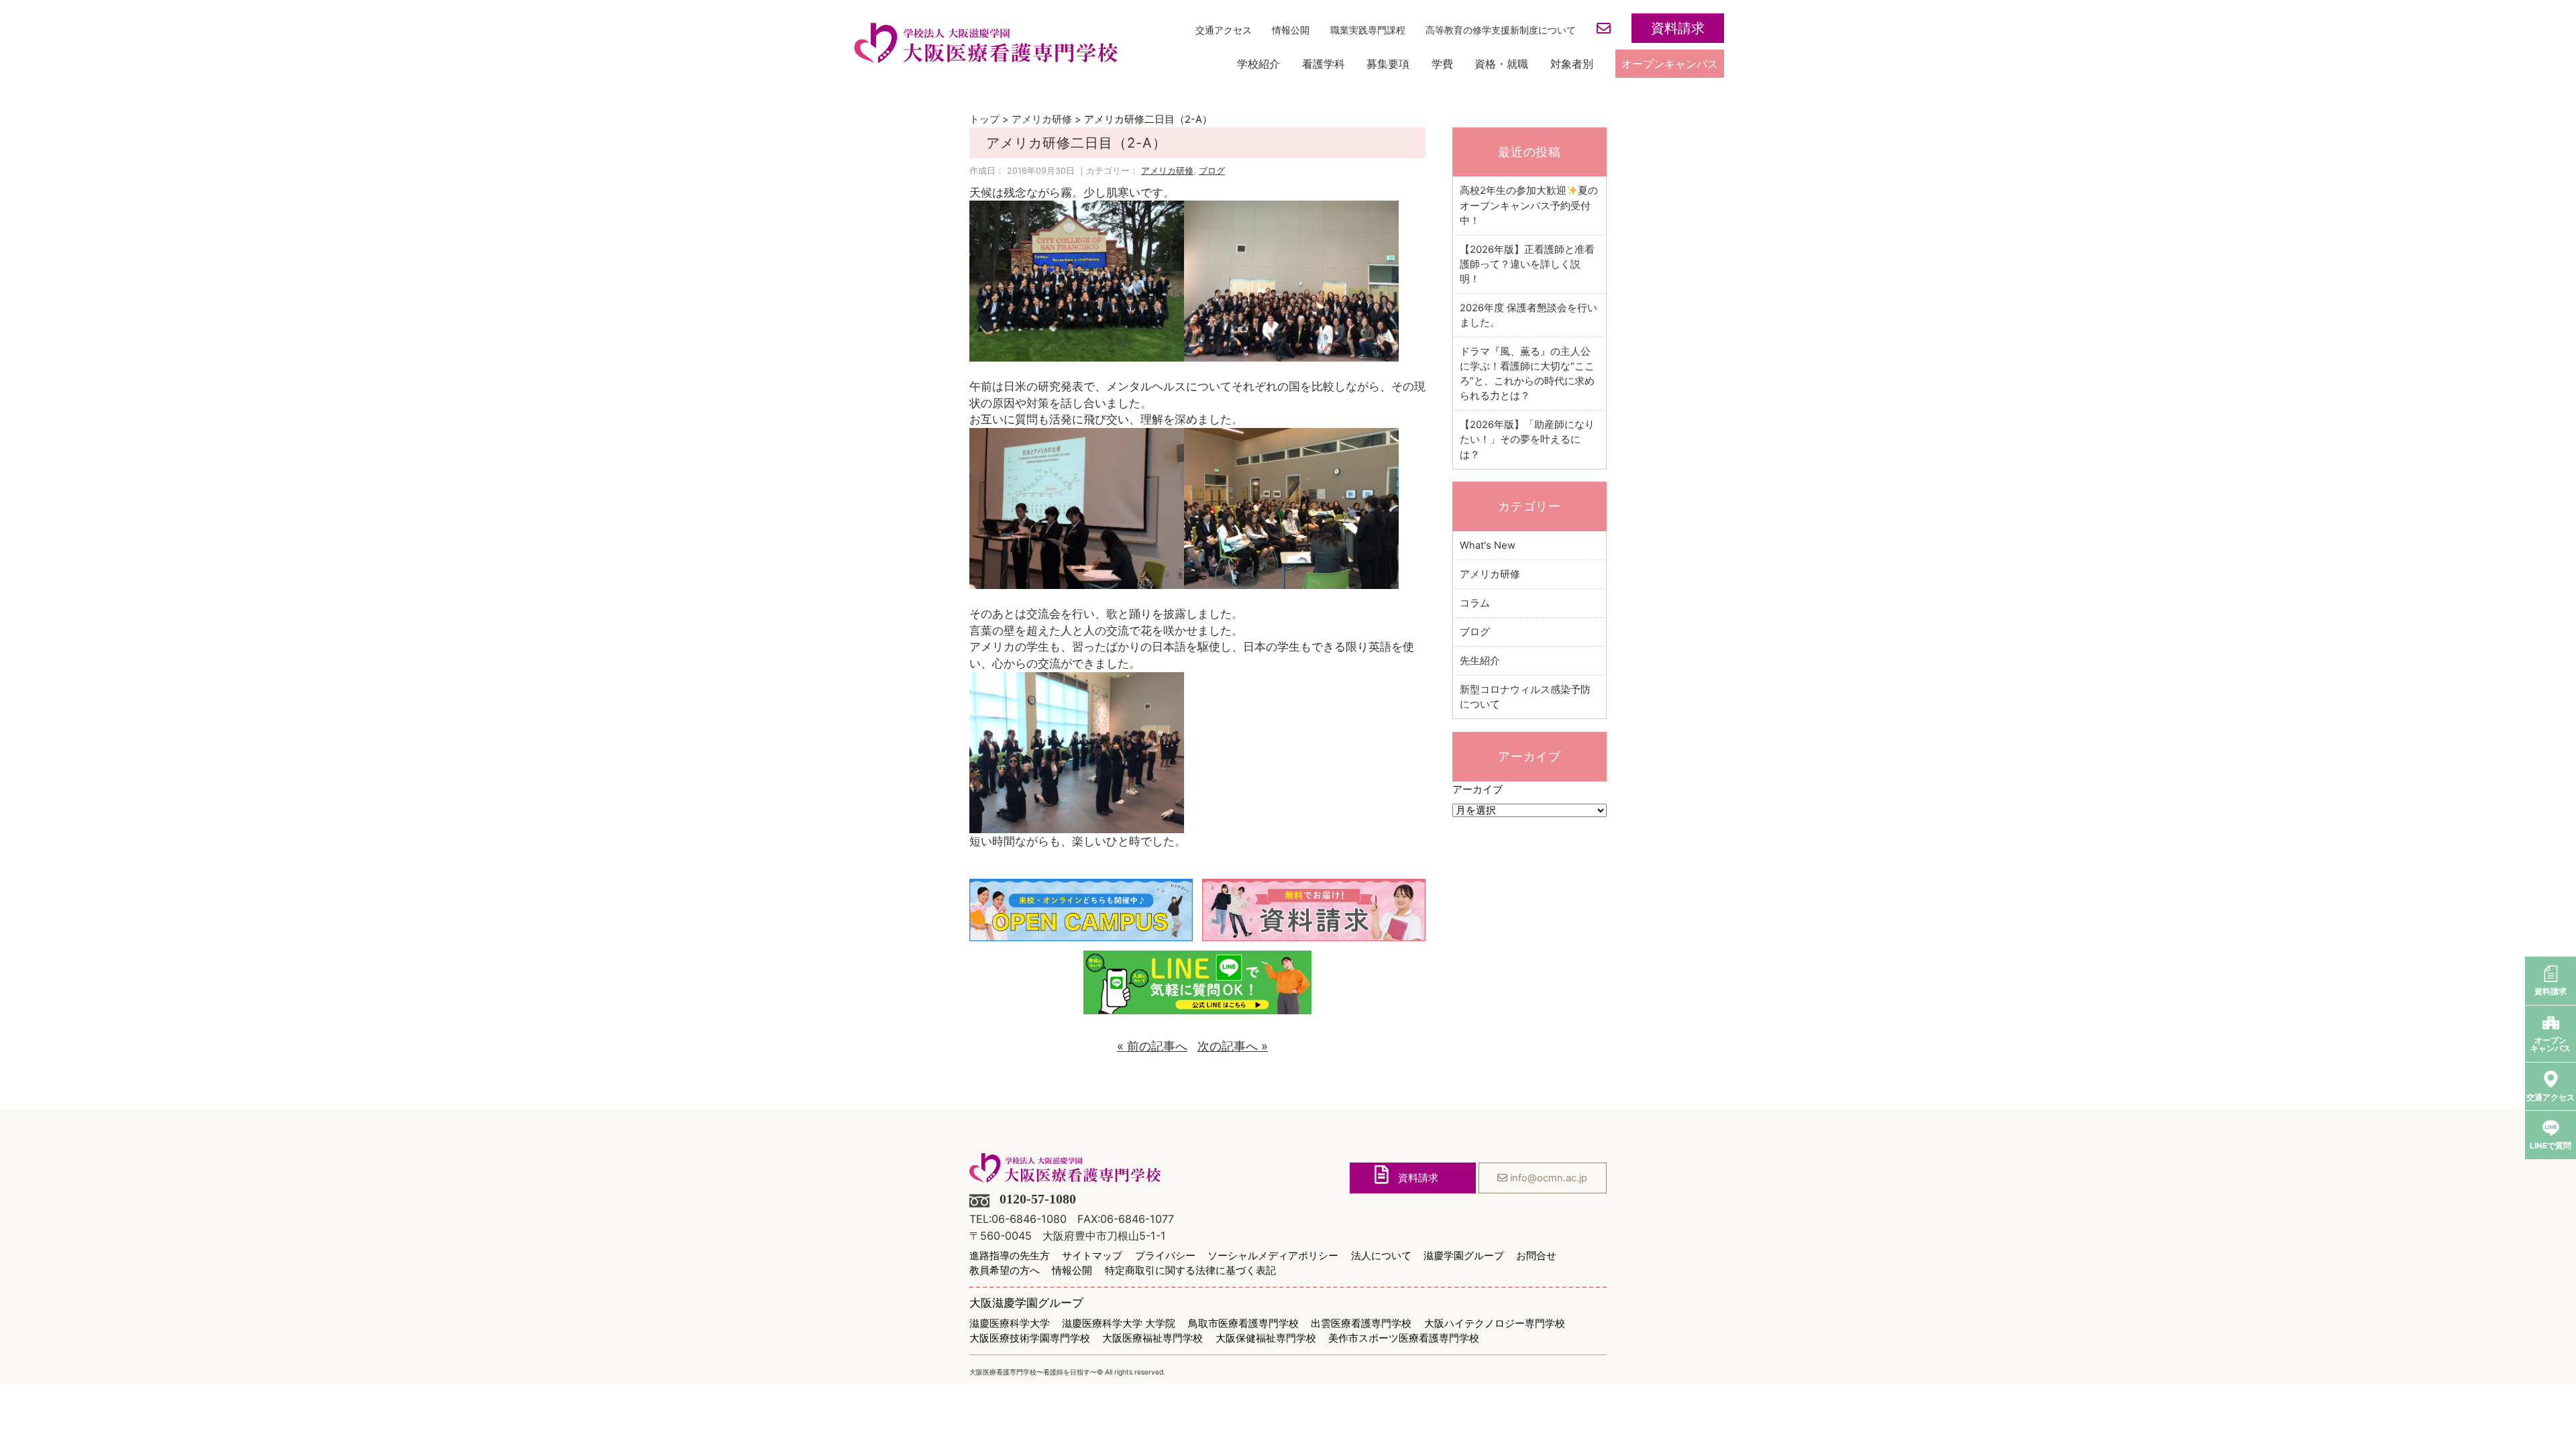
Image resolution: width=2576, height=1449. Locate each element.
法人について (1381, 1256)
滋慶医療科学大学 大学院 (1119, 1324)
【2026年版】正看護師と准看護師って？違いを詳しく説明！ (1527, 264)
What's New (1488, 545)
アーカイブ (1478, 790)
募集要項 (1388, 64)
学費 (1442, 64)
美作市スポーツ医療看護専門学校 (1404, 1339)
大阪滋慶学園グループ (1026, 1303)
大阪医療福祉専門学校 (1152, 1339)
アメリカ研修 (1042, 119)
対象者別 (1572, 64)
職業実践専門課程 (1368, 30)
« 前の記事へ (1152, 1046)
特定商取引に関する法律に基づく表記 (1190, 1271)
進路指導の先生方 (1010, 1256)
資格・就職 (1501, 64)
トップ (984, 119)
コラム (1475, 603)
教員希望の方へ (1005, 1271)
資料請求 (1678, 29)
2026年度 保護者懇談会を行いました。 (1528, 315)
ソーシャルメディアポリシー (1273, 1256)
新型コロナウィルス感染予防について (1525, 697)
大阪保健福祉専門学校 (1266, 1339)
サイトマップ (1092, 1256)
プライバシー (1165, 1256)
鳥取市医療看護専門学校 (1243, 1324)
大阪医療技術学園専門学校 (1030, 1339)
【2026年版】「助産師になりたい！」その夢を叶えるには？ (1527, 439)
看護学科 (1324, 64)
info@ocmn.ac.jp (1547, 1178)
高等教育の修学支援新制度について (1501, 30)
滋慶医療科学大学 (1010, 1324)
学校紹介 (1258, 64)
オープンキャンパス (1670, 64)
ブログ (1212, 171)
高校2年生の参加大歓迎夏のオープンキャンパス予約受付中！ (1529, 205)
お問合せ (1536, 1256)
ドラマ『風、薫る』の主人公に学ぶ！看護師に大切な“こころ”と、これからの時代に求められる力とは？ (1527, 374)
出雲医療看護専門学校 (1361, 1324)
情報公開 (1291, 30)
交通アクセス (1224, 30)
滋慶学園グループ (1464, 1256)
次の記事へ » (1233, 1046)
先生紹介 (1480, 661)
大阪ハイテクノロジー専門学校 (1495, 1324)
